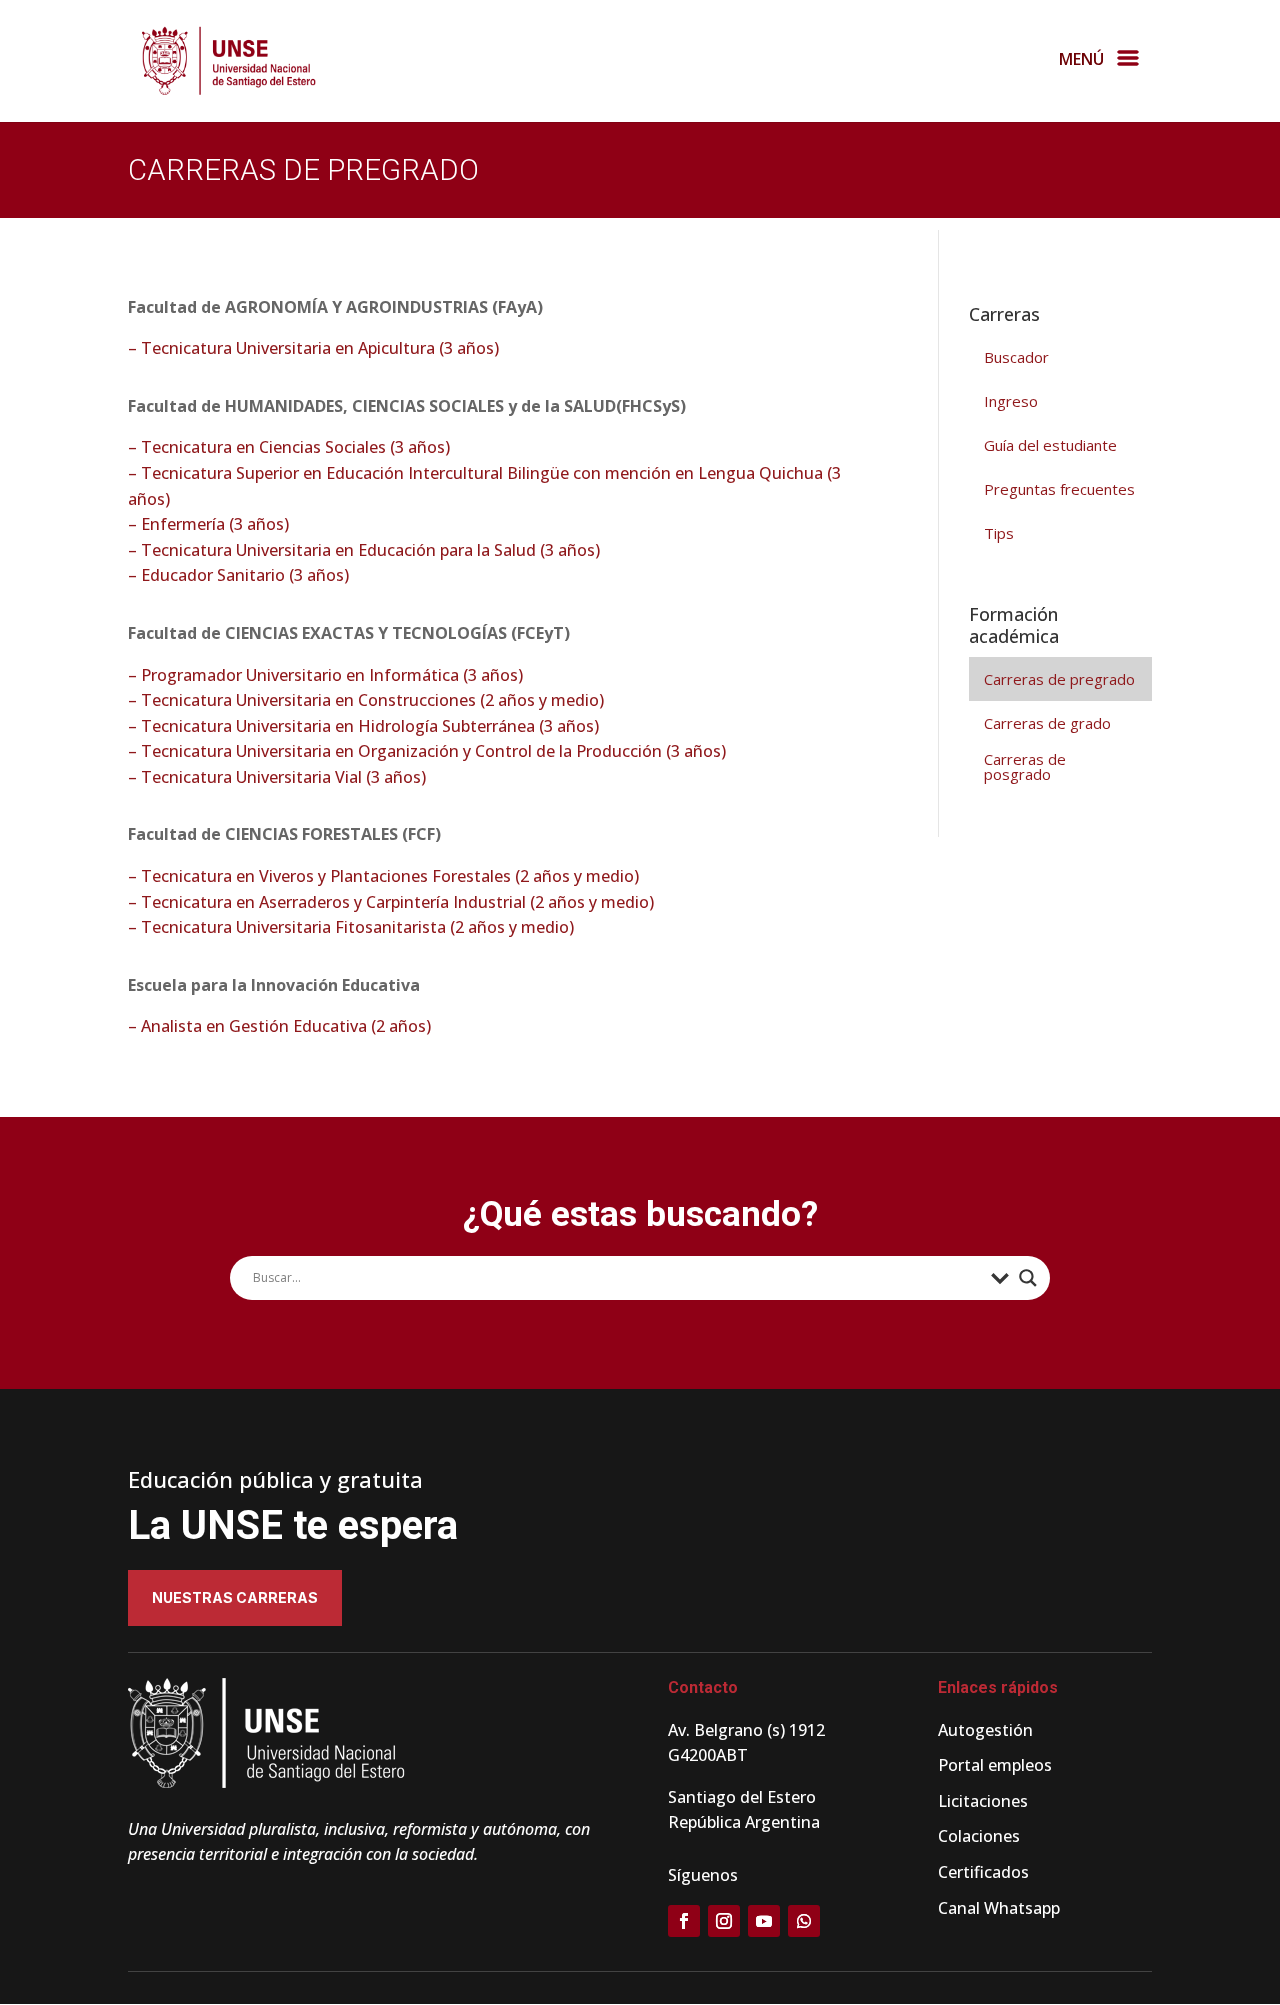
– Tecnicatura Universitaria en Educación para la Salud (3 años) (364, 550)
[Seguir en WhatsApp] (804, 1921)
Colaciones (979, 1836)
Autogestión (985, 1730)
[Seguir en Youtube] (764, 1921)
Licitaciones (983, 1801)
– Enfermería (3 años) (208, 524)
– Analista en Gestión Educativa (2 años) (279, 1026)
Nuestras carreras (235, 1597)
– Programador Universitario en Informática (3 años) (325, 675)
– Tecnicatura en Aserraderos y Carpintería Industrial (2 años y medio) (391, 902)
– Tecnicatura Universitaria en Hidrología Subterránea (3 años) (363, 726)
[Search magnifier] (1028, 1278)
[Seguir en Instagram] (724, 1921)
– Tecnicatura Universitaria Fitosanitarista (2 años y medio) (351, 927)
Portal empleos (995, 1765)
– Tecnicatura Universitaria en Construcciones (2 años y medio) (366, 700)
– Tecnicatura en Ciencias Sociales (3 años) (289, 447)
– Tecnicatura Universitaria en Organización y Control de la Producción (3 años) (427, 751)
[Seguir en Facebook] (684, 1921)
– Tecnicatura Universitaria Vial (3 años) (277, 777)
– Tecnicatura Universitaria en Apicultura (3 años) (313, 348)
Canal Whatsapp (999, 1908)
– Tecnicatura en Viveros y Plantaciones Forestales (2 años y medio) (383, 876)
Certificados (983, 1872)
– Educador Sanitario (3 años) (238, 575)
